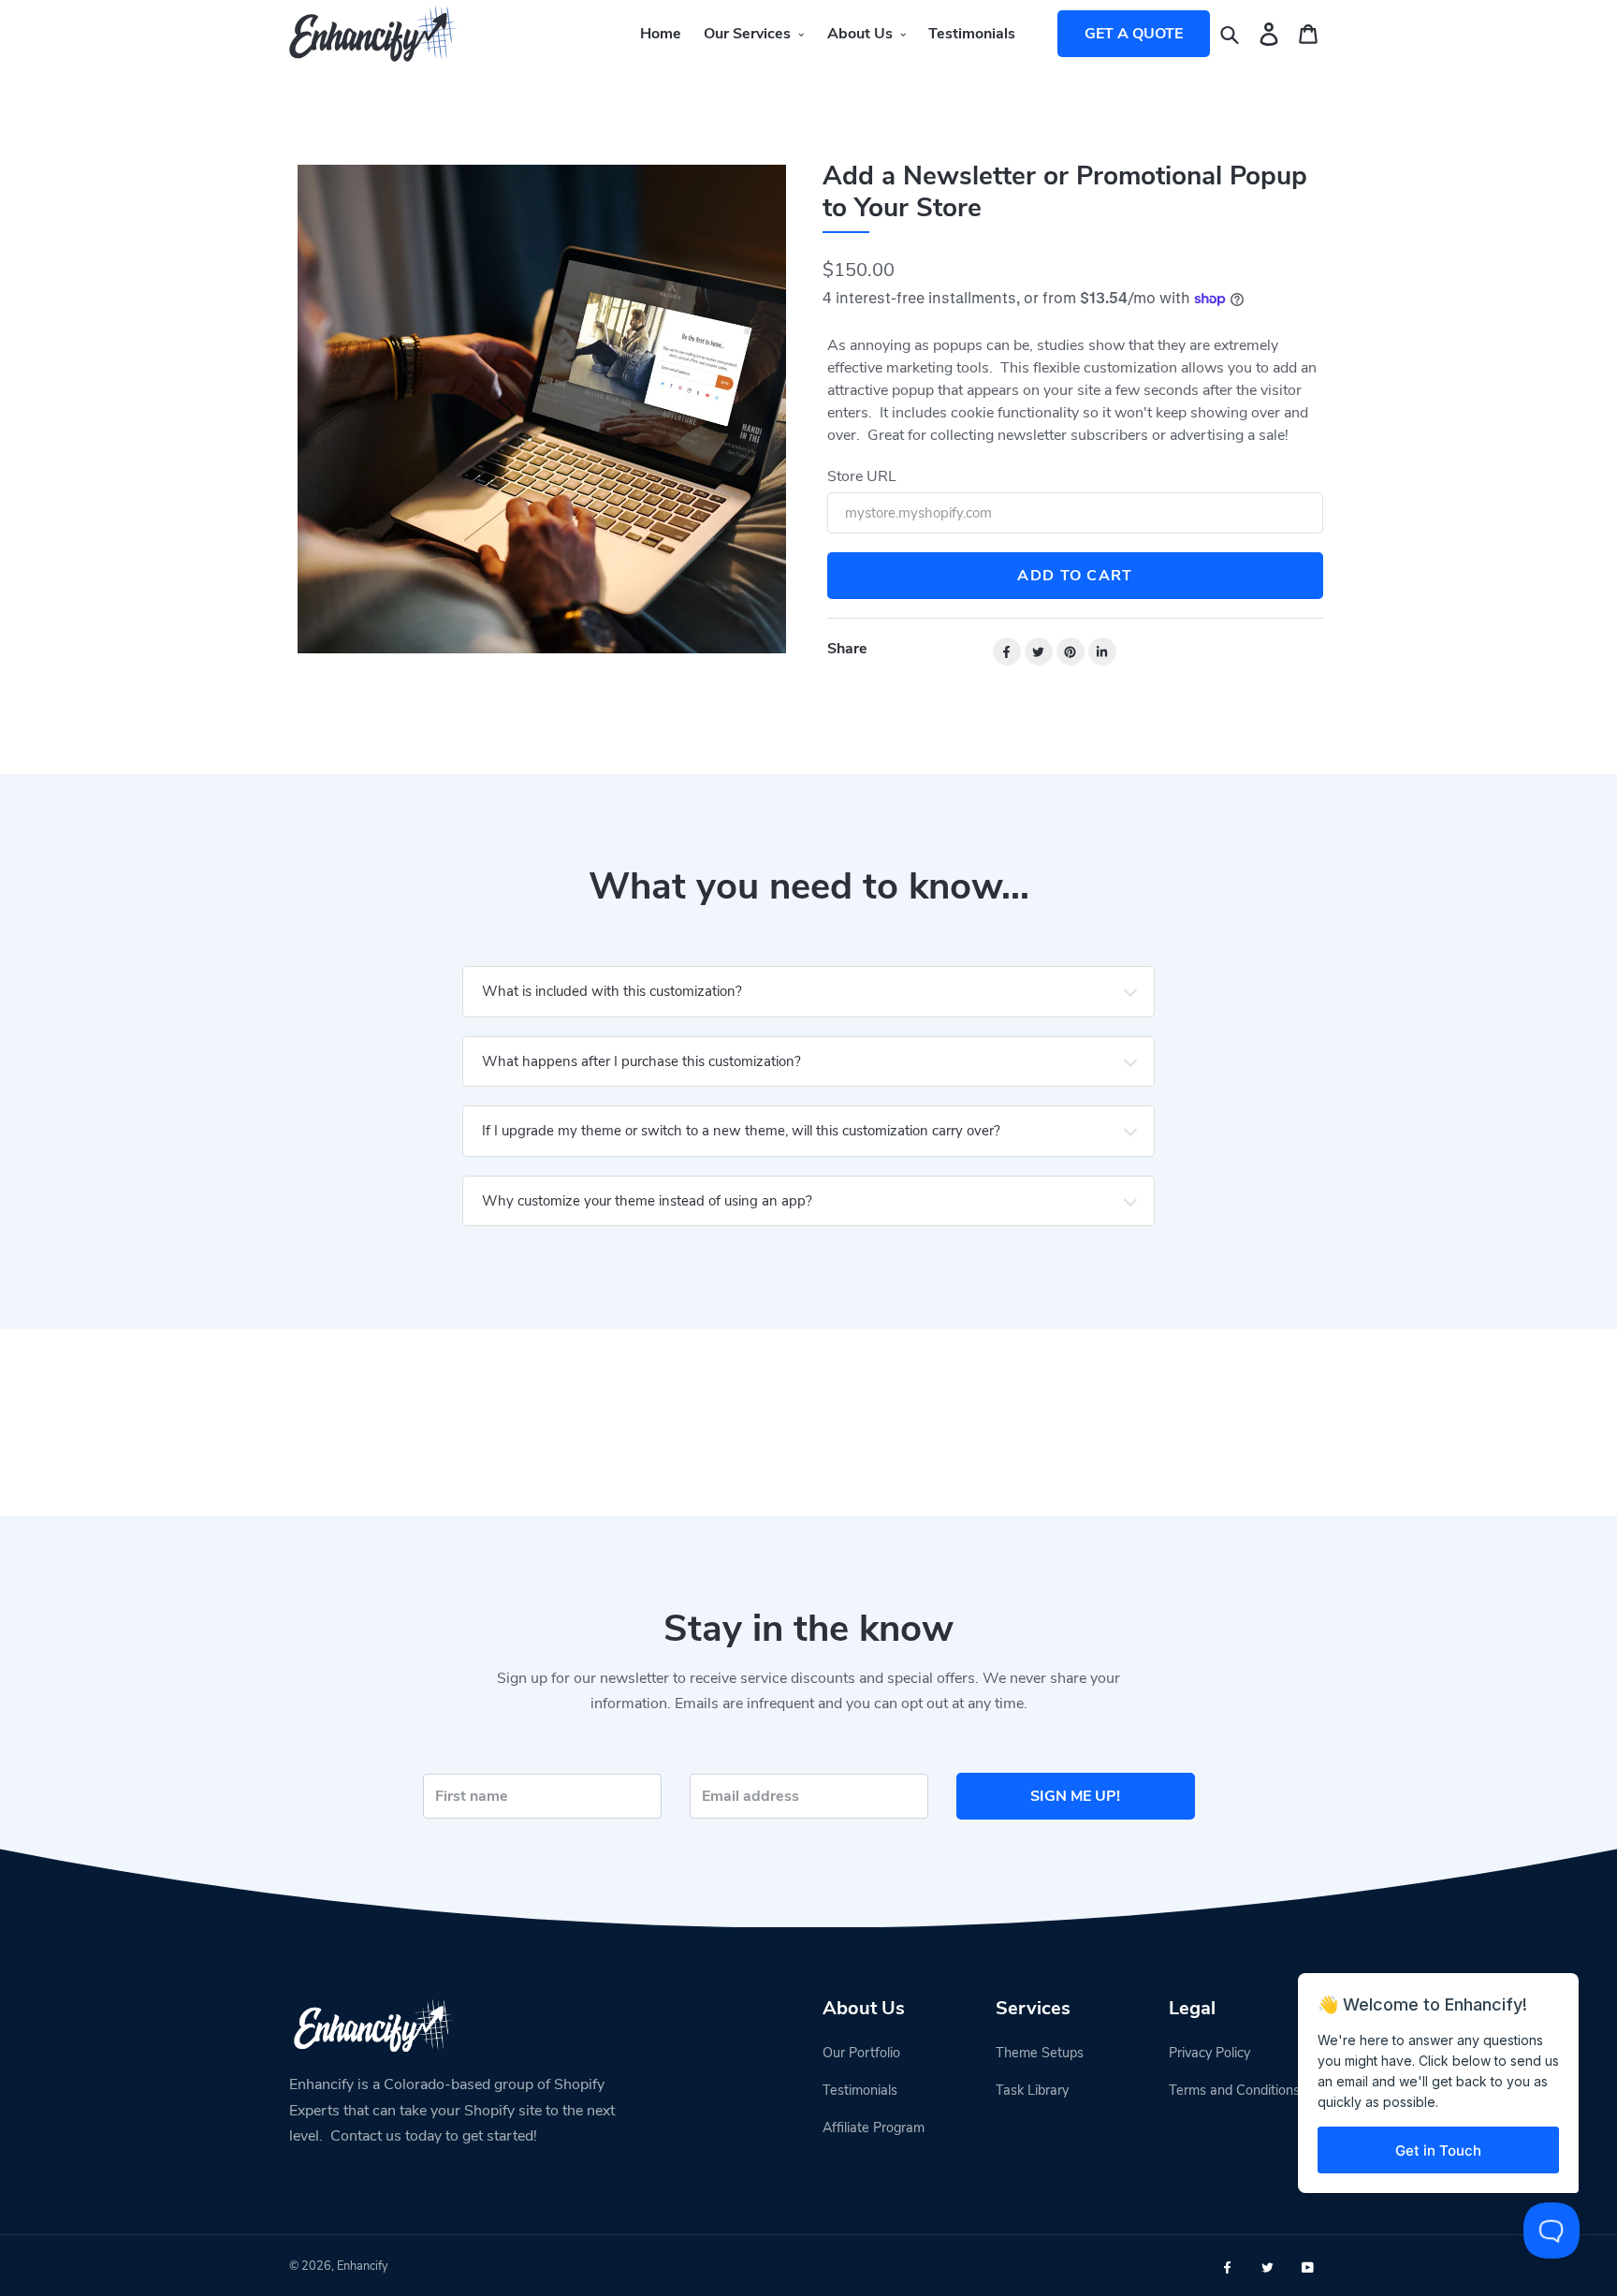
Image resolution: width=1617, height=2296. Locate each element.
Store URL (862, 476)
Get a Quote (1134, 34)
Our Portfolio (861, 2053)
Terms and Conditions (1234, 2090)
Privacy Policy (1209, 2053)
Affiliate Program (874, 2128)
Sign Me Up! (1075, 1796)
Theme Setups (1040, 2053)
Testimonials (860, 2090)
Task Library (1032, 2090)
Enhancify (363, 2266)
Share (847, 649)
